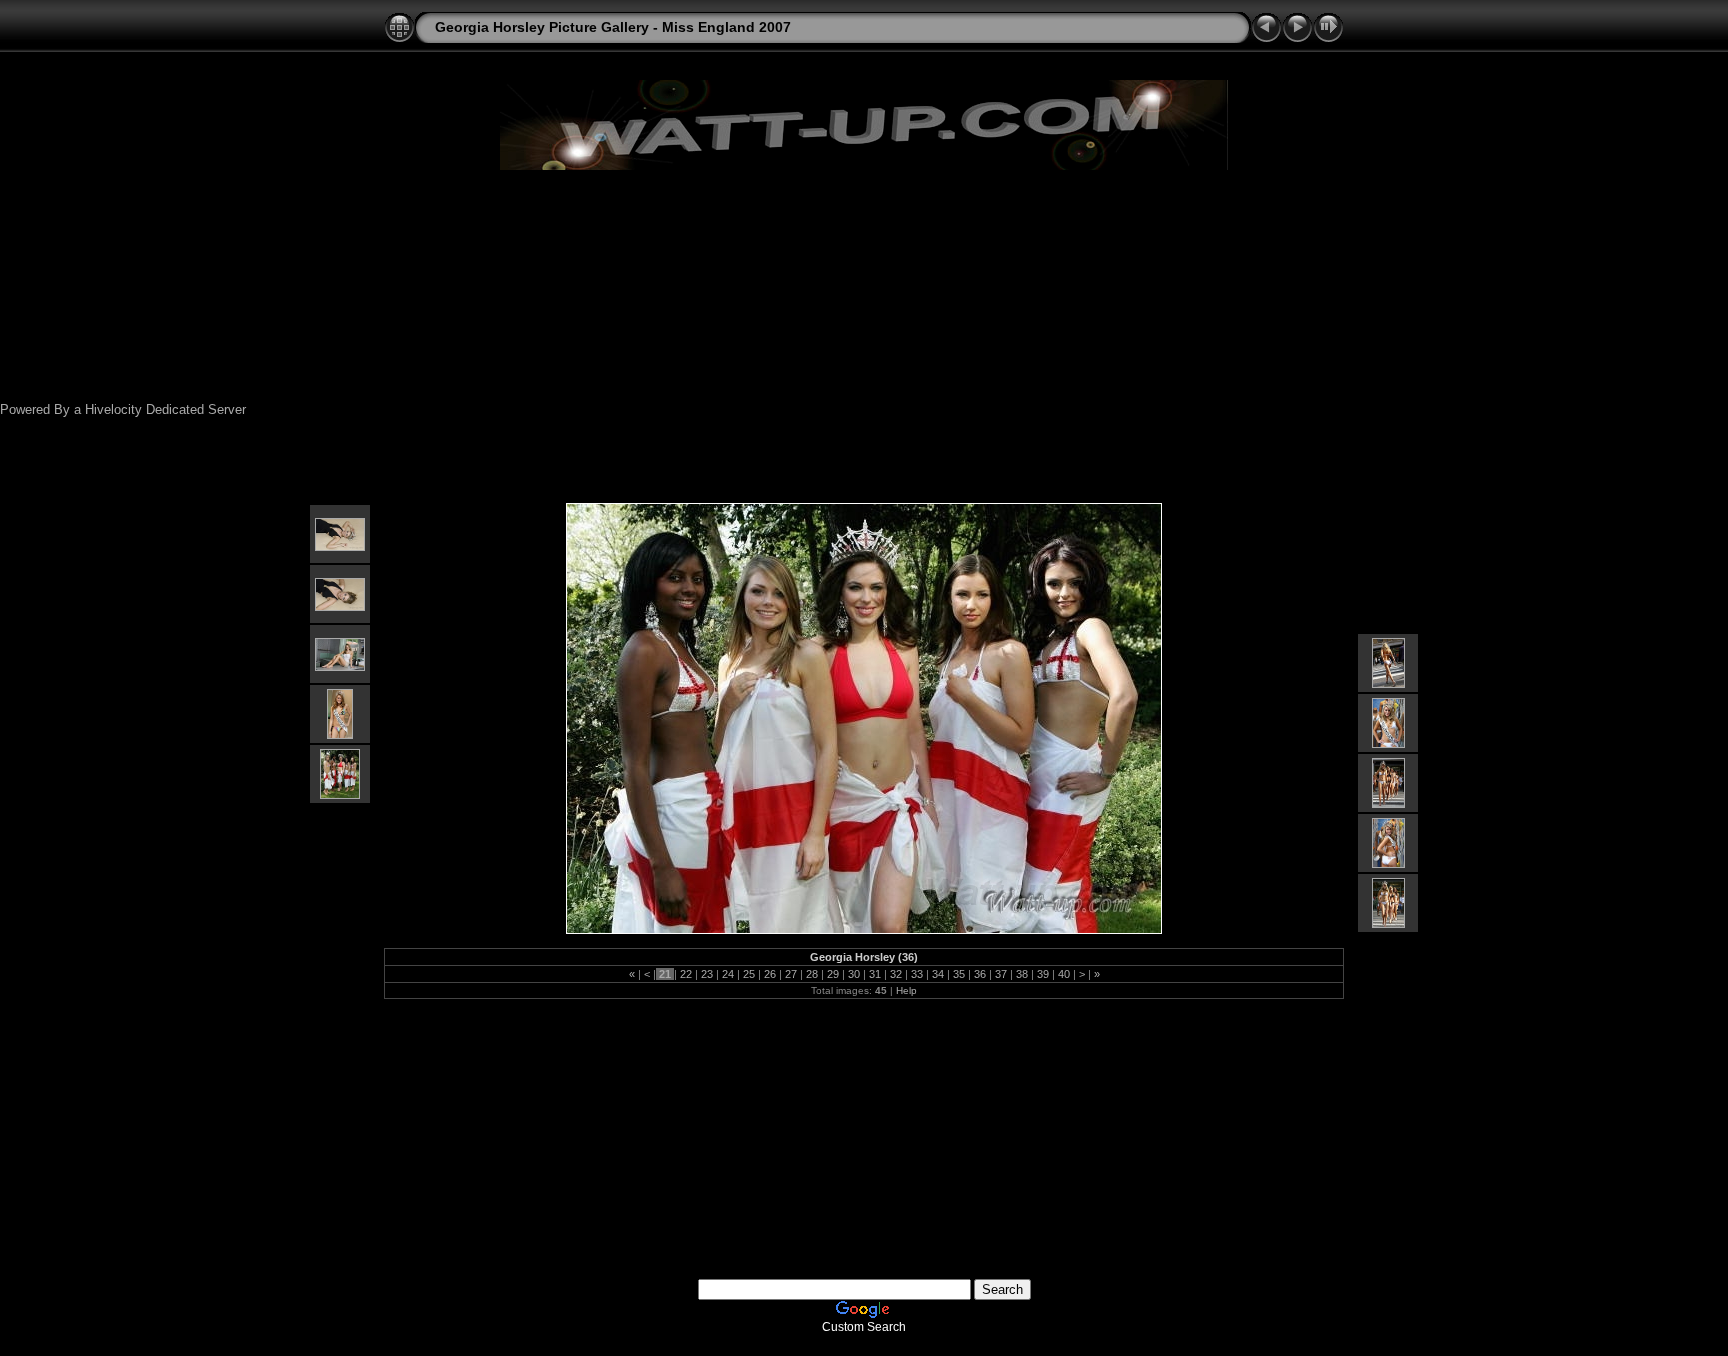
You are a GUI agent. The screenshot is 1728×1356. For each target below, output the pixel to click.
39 (1043, 974)
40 (1064, 974)
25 (749, 974)
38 (1022, 974)
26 (770, 974)
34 (938, 974)
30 (854, 974)
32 (896, 974)
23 (707, 974)
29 (833, 974)
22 (686, 974)
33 (917, 974)
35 (959, 974)
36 (980, 974)
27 (791, 974)
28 (812, 974)
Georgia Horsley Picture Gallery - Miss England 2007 (613, 27)
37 (1001, 974)
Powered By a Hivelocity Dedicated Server (123, 409)
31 (875, 974)
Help (906, 990)
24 (728, 974)
